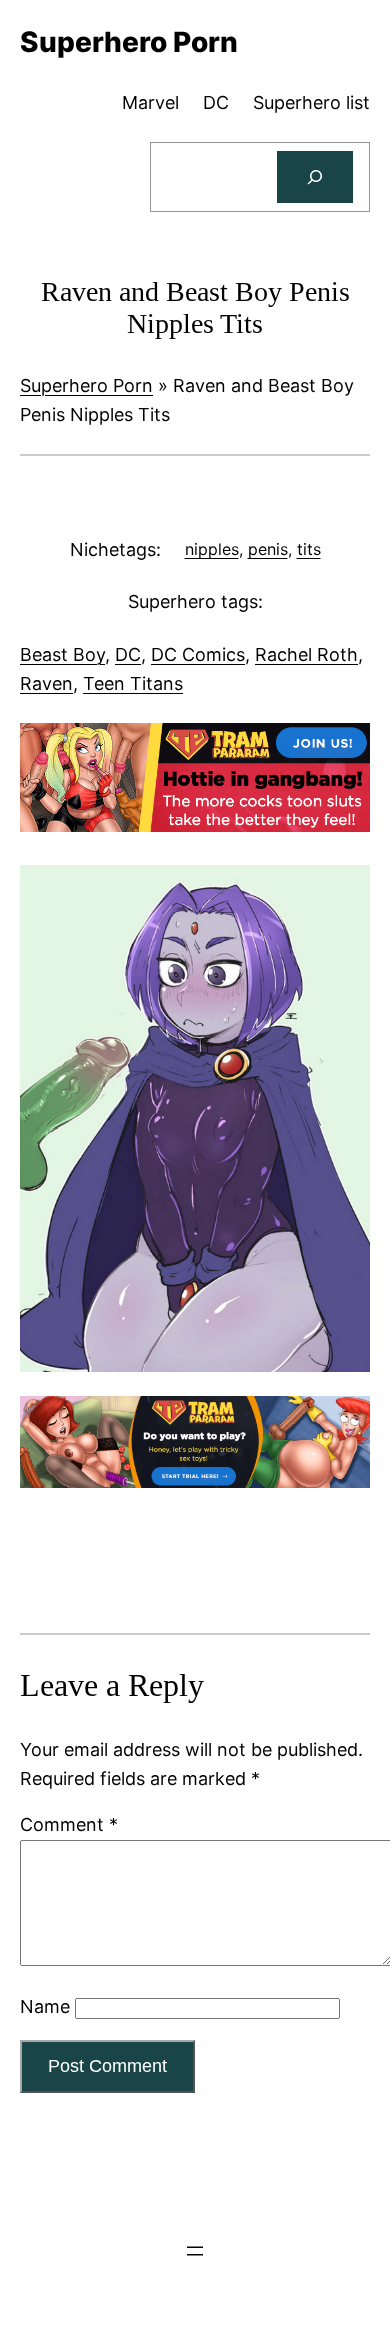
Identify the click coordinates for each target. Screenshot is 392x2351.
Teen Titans (133, 683)
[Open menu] (195, 2251)
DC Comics (198, 654)
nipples (212, 549)
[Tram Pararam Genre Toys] (195, 1481)
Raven (46, 683)
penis (268, 549)
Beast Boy (62, 654)
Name (45, 2006)
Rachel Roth (306, 654)
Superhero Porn (86, 385)
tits (309, 549)
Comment (69, 1824)
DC (128, 654)
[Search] (315, 177)
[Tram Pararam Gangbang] (195, 825)
